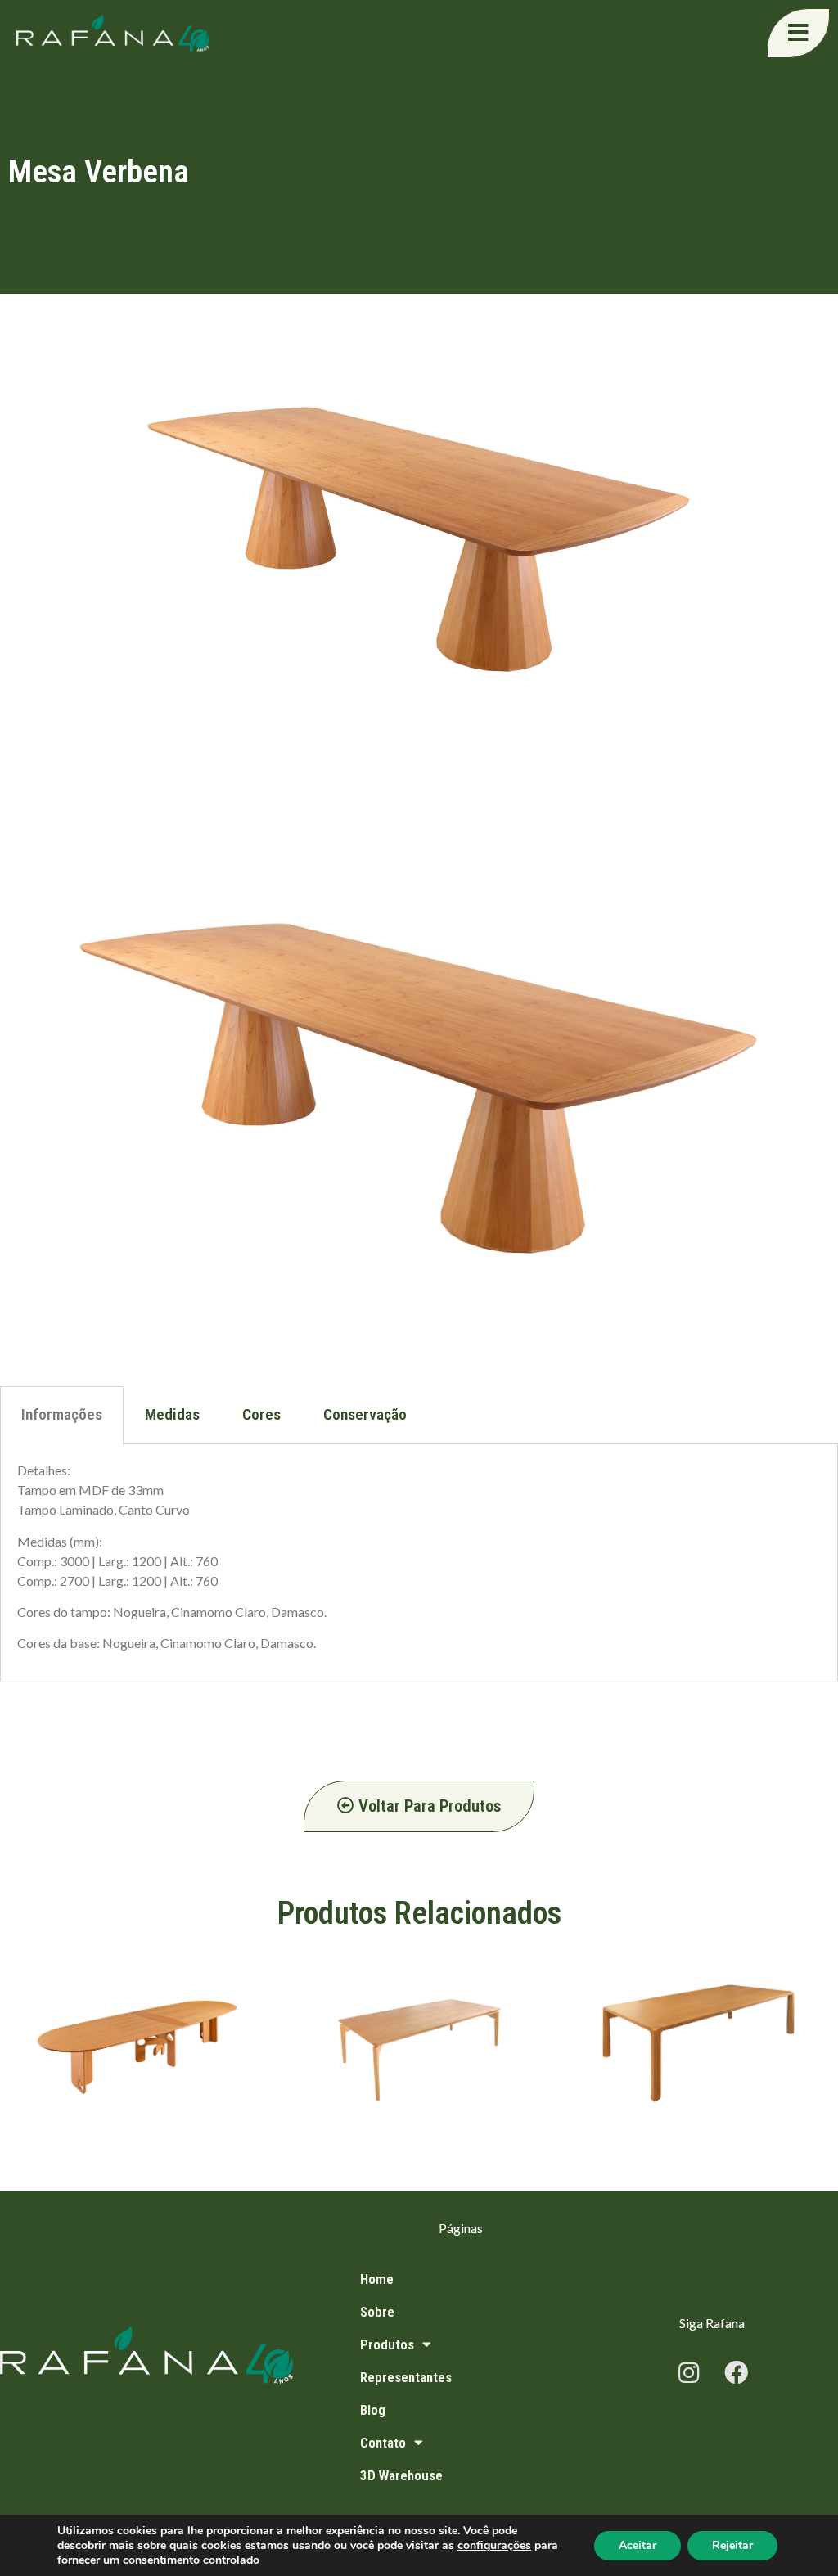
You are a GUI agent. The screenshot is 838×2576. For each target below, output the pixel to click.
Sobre (377, 2312)
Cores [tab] (261, 1414)
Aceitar (638, 2545)
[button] (798, 33)
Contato (383, 2443)
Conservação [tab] (365, 1414)
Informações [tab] (62, 1414)
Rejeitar (732, 2545)
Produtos (387, 2344)
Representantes (406, 2377)
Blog (373, 2410)
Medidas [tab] (172, 1414)
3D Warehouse (401, 2475)
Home (377, 2279)
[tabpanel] (419, 1563)
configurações (494, 2546)
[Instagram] (688, 2373)
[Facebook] (736, 2373)
